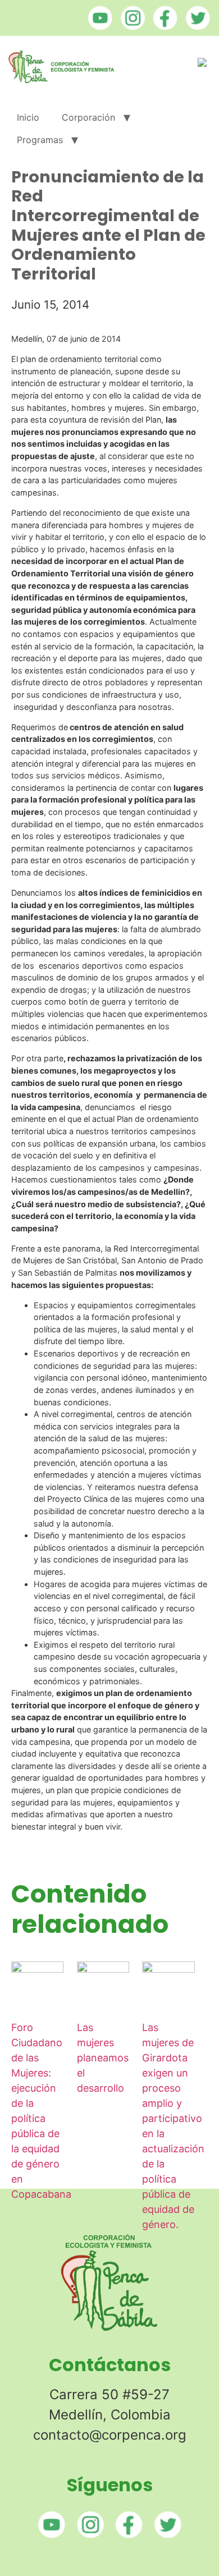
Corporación (88, 117)
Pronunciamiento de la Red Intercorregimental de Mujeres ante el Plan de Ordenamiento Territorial (108, 225)
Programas (40, 140)
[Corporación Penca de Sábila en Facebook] (163, 26)
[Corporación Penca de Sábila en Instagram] (130, 26)
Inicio (28, 117)
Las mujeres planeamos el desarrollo (103, 2058)
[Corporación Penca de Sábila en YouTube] (97, 26)
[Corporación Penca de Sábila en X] (195, 26)
